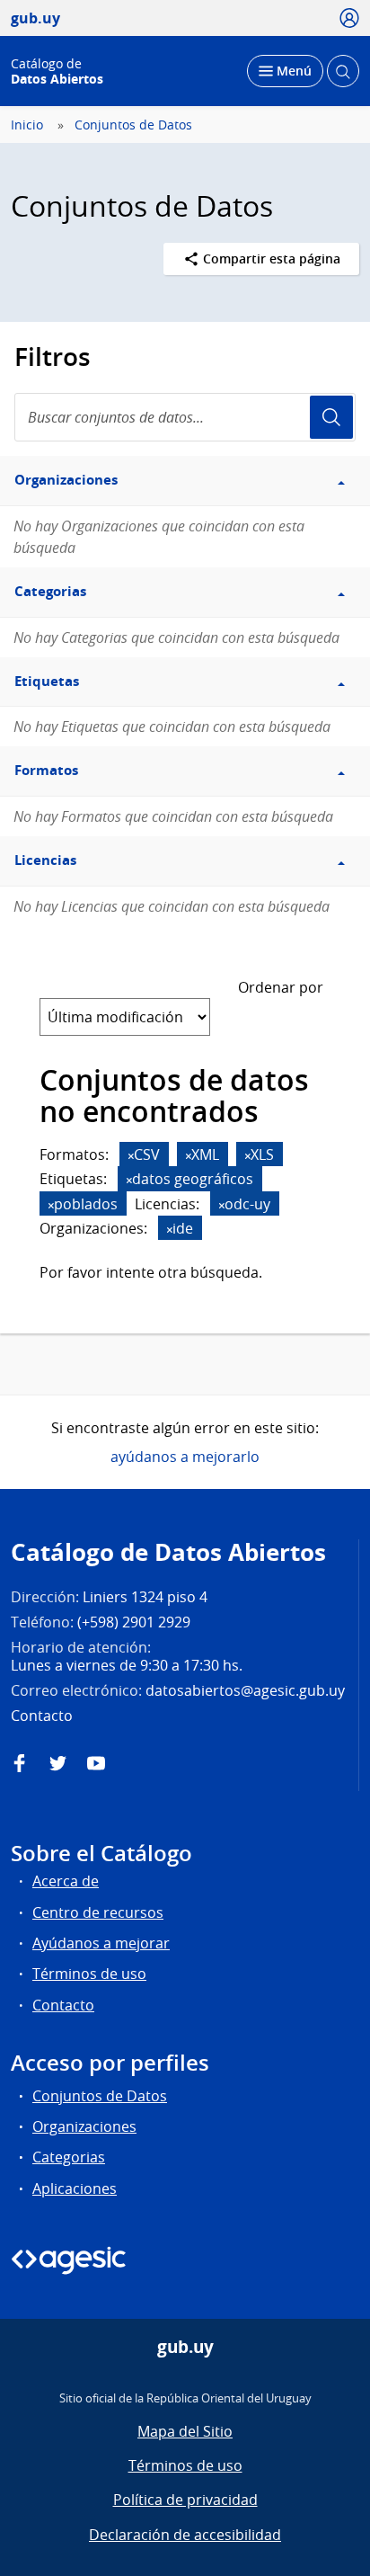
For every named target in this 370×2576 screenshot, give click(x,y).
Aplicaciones (75, 2188)
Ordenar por (281, 987)
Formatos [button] (46, 770)
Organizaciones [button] (66, 480)
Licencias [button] (45, 860)
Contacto (63, 2005)
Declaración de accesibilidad (185, 2535)
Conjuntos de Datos (133, 125)
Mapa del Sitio (185, 2431)
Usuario (331, 417)
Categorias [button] (50, 591)
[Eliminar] (131, 1156)
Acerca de (66, 1881)
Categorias (69, 2157)
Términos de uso (89, 1974)
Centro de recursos (98, 1912)
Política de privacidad (185, 2500)
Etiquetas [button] (47, 681)
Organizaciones (84, 2126)
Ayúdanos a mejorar (101, 1943)
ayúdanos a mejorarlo (185, 1457)
